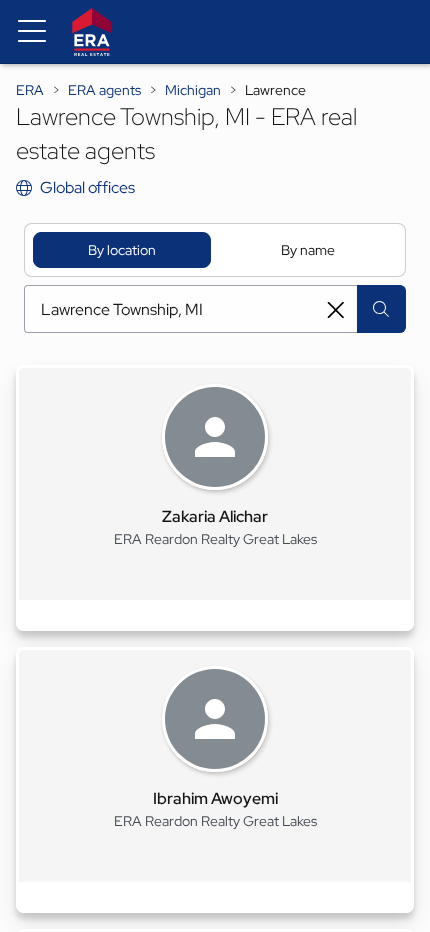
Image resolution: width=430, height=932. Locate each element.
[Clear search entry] (336, 310)
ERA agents (104, 90)
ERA (30, 90)
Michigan (193, 90)
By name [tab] (308, 250)
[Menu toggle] (32, 32)
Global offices (87, 187)
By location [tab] (122, 250)
